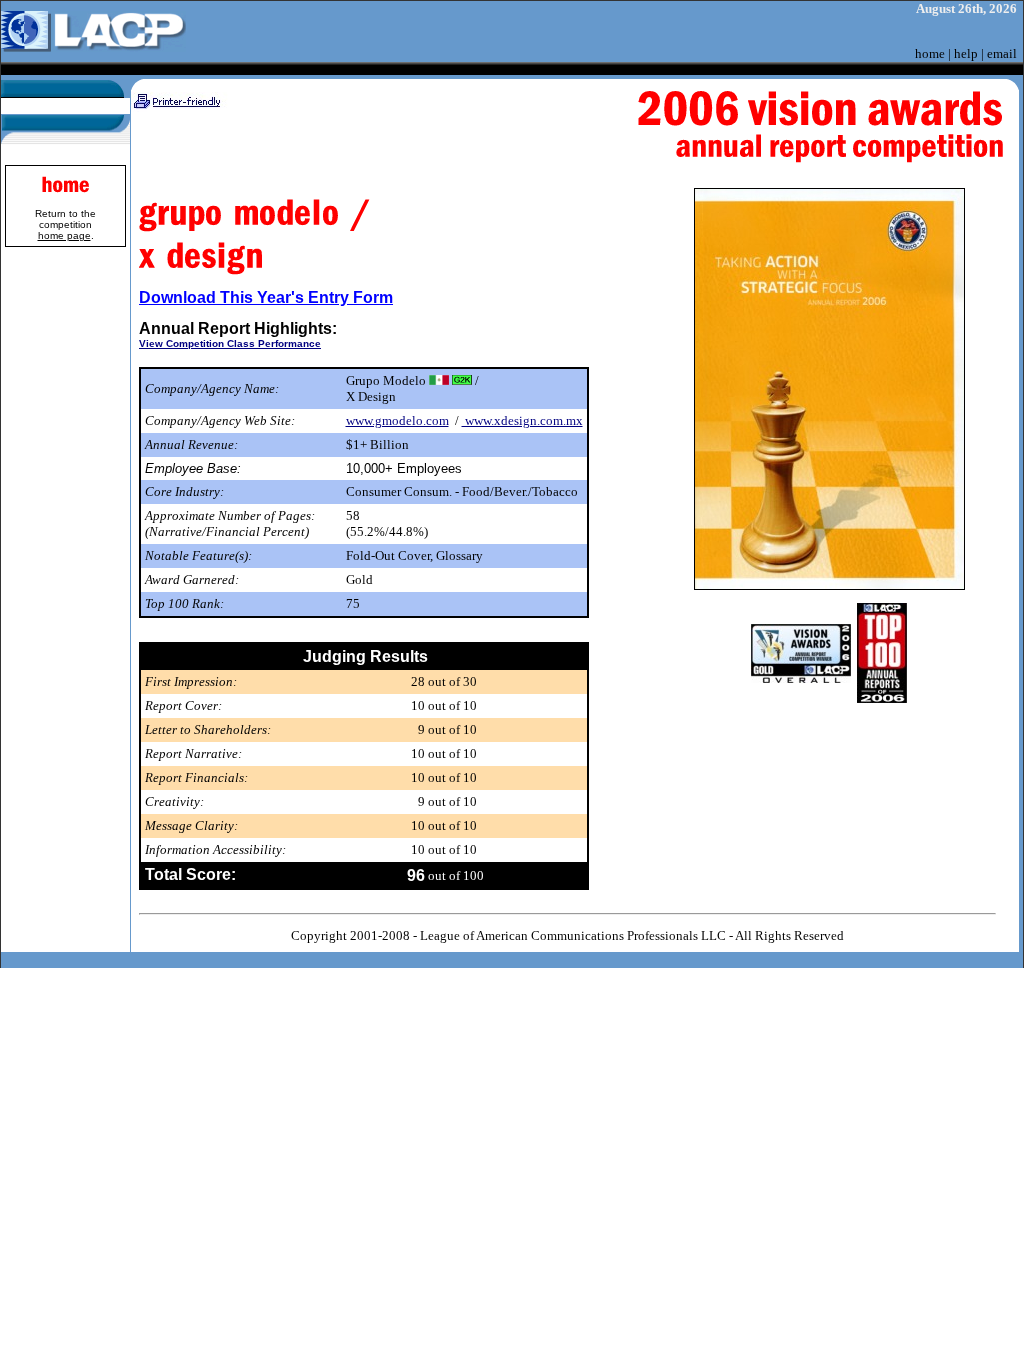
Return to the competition (65, 224)
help (966, 53)
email (1002, 53)
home (930, 53)
